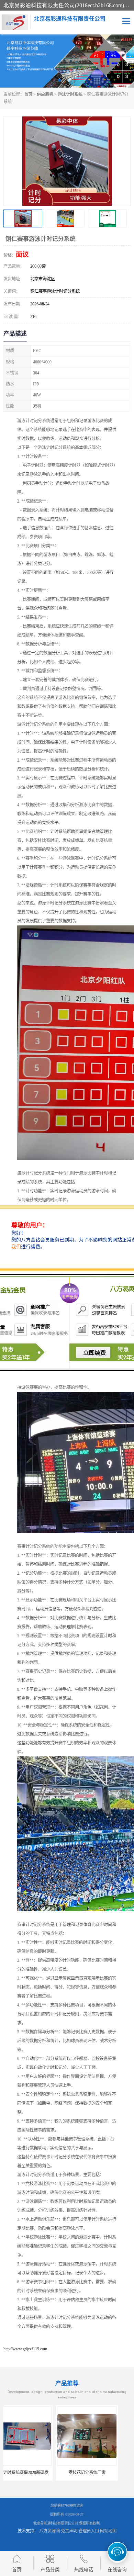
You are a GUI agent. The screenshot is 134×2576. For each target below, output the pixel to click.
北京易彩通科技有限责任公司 (56, 2523)
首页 (28, 94)
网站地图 (108, 2531)
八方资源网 (49, 2531)
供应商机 (45, 94)
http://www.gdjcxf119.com (25, 2349)
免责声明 (69, 2531)
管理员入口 (89, 2531)
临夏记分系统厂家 (100, 2473)
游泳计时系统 (70, 94)
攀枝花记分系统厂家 (34, 2473)
